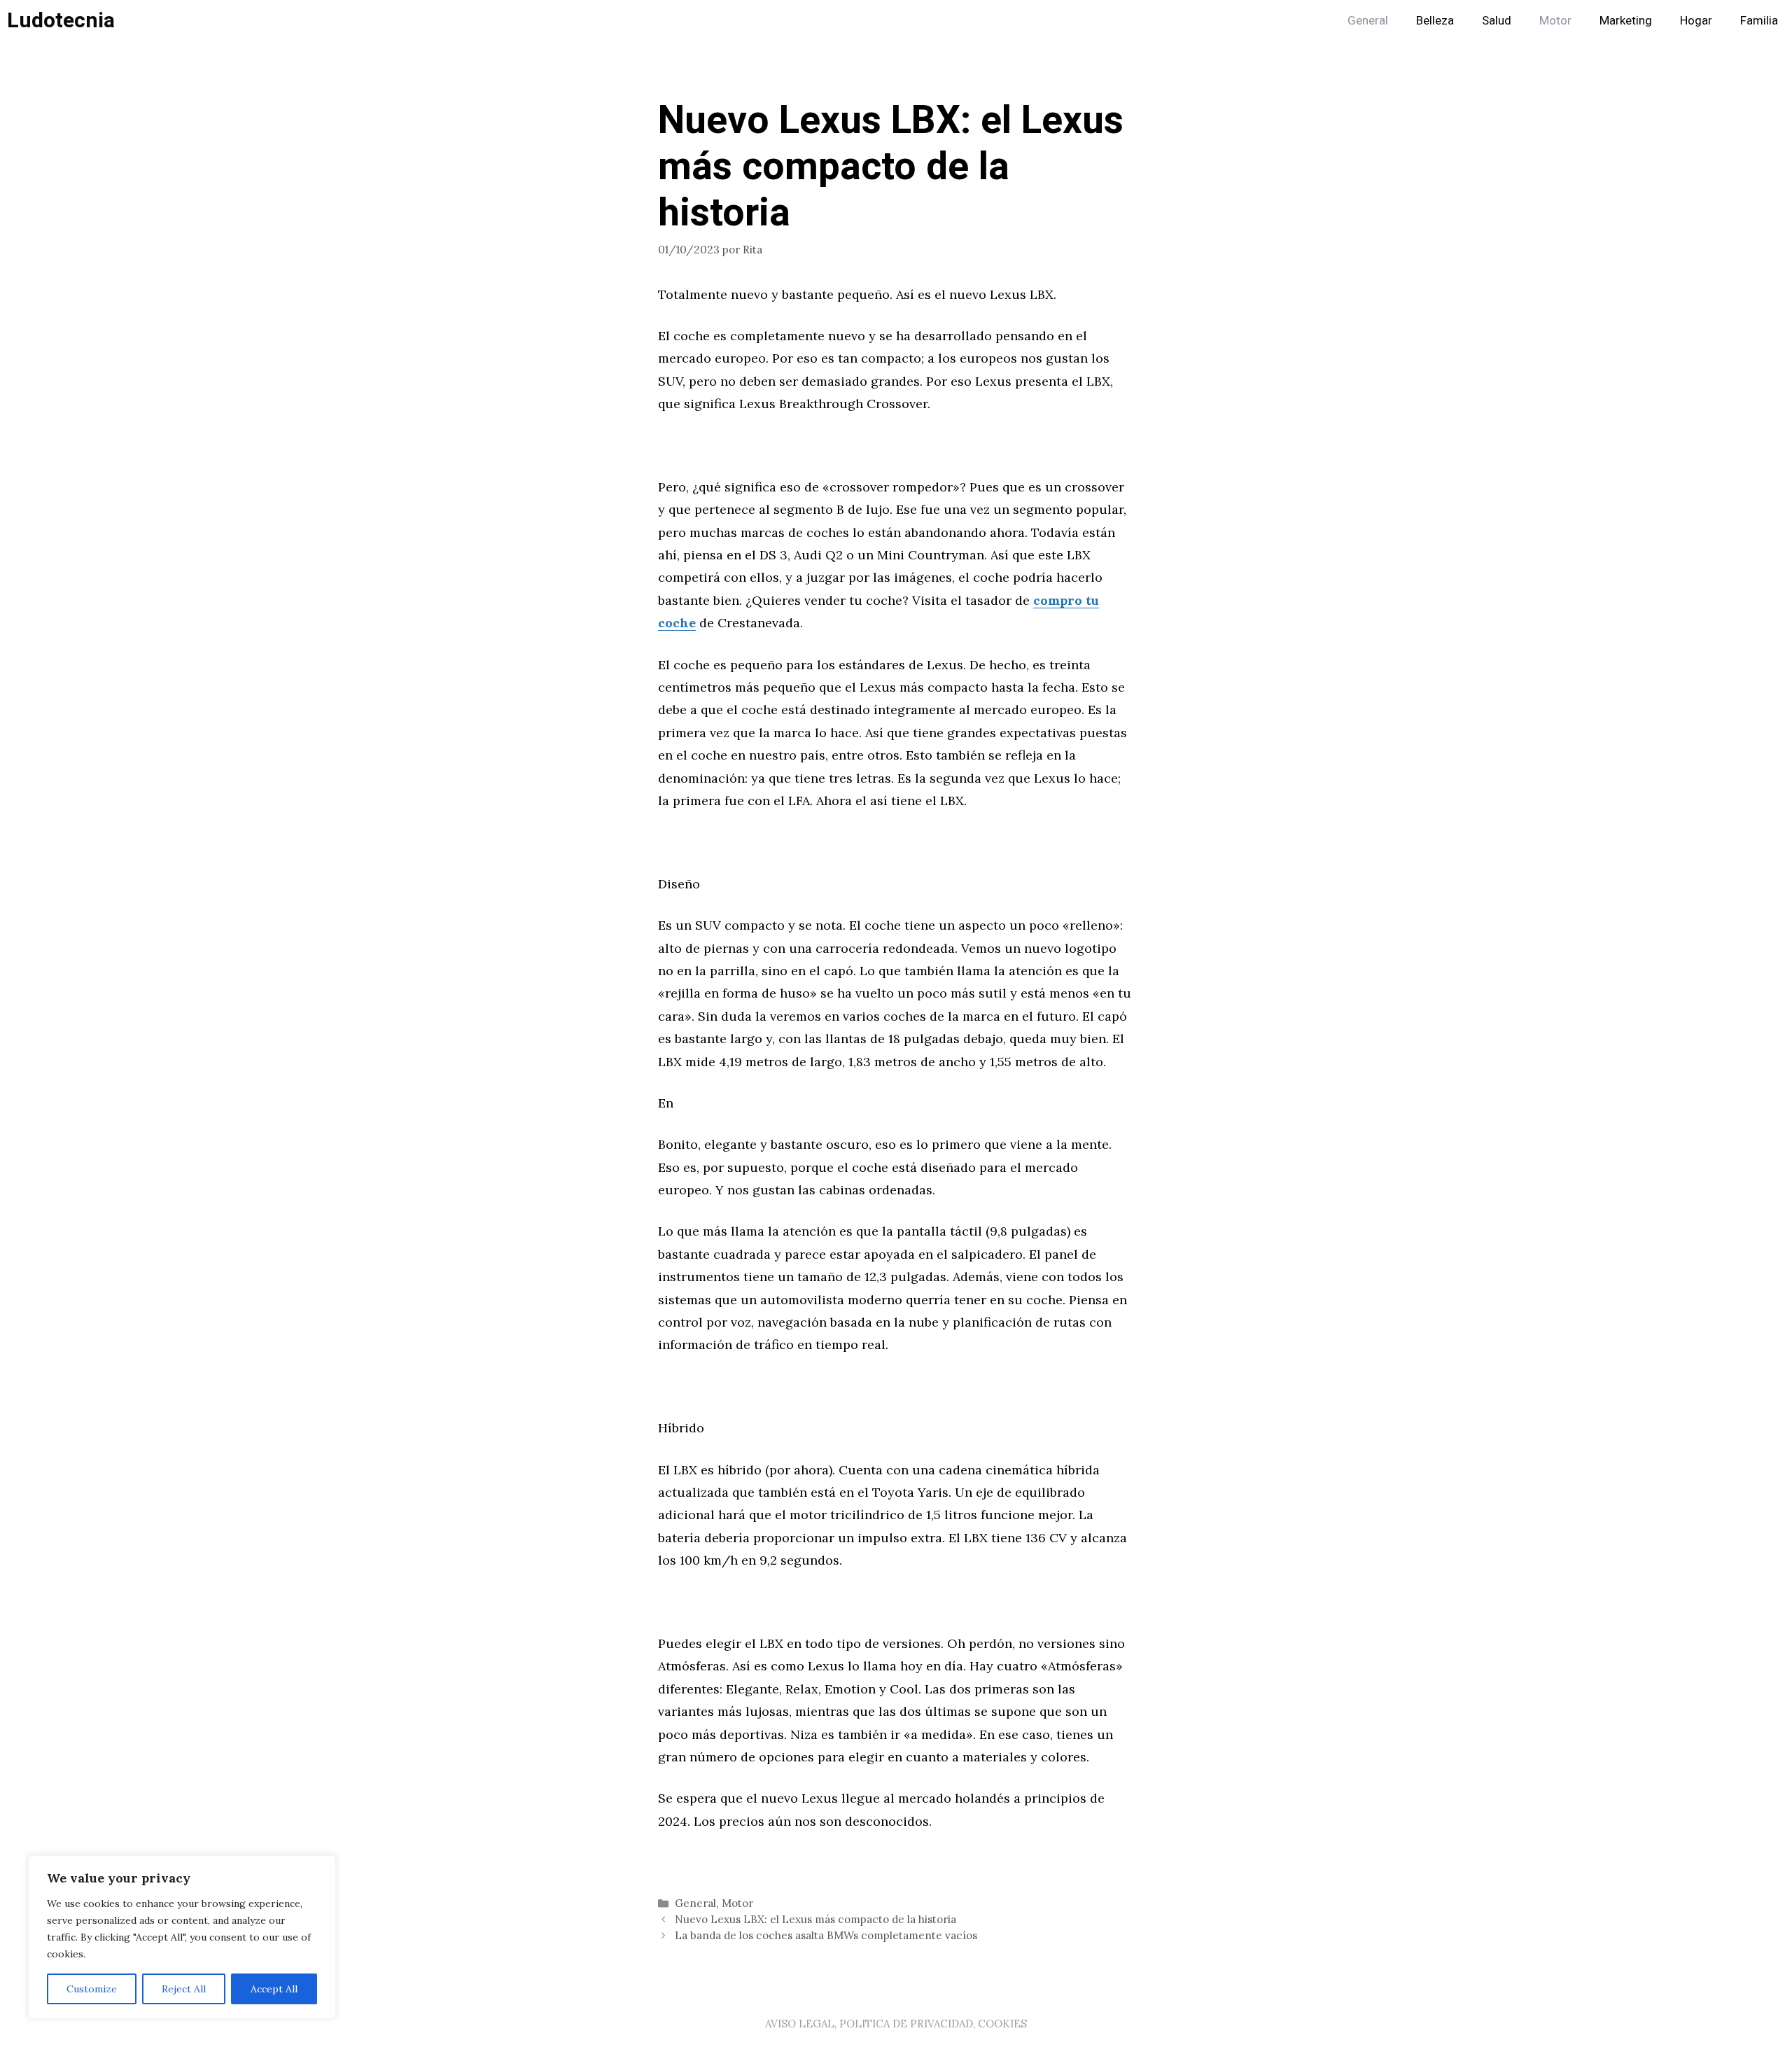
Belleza (1435, 21)
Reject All (184, 1989)
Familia (1759, 21)
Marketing (1626, 21)
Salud (1497, 21)
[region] (182, 1937)
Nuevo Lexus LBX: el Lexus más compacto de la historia (815, 1919)
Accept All (274, 1989)
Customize (92, 1989)
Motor (1555, 21)
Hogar (1696, 21)
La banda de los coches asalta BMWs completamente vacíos (826, 1935)
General (1368, 21)
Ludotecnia (61, 21)
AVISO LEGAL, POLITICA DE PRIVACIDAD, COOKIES (896, 2024)
